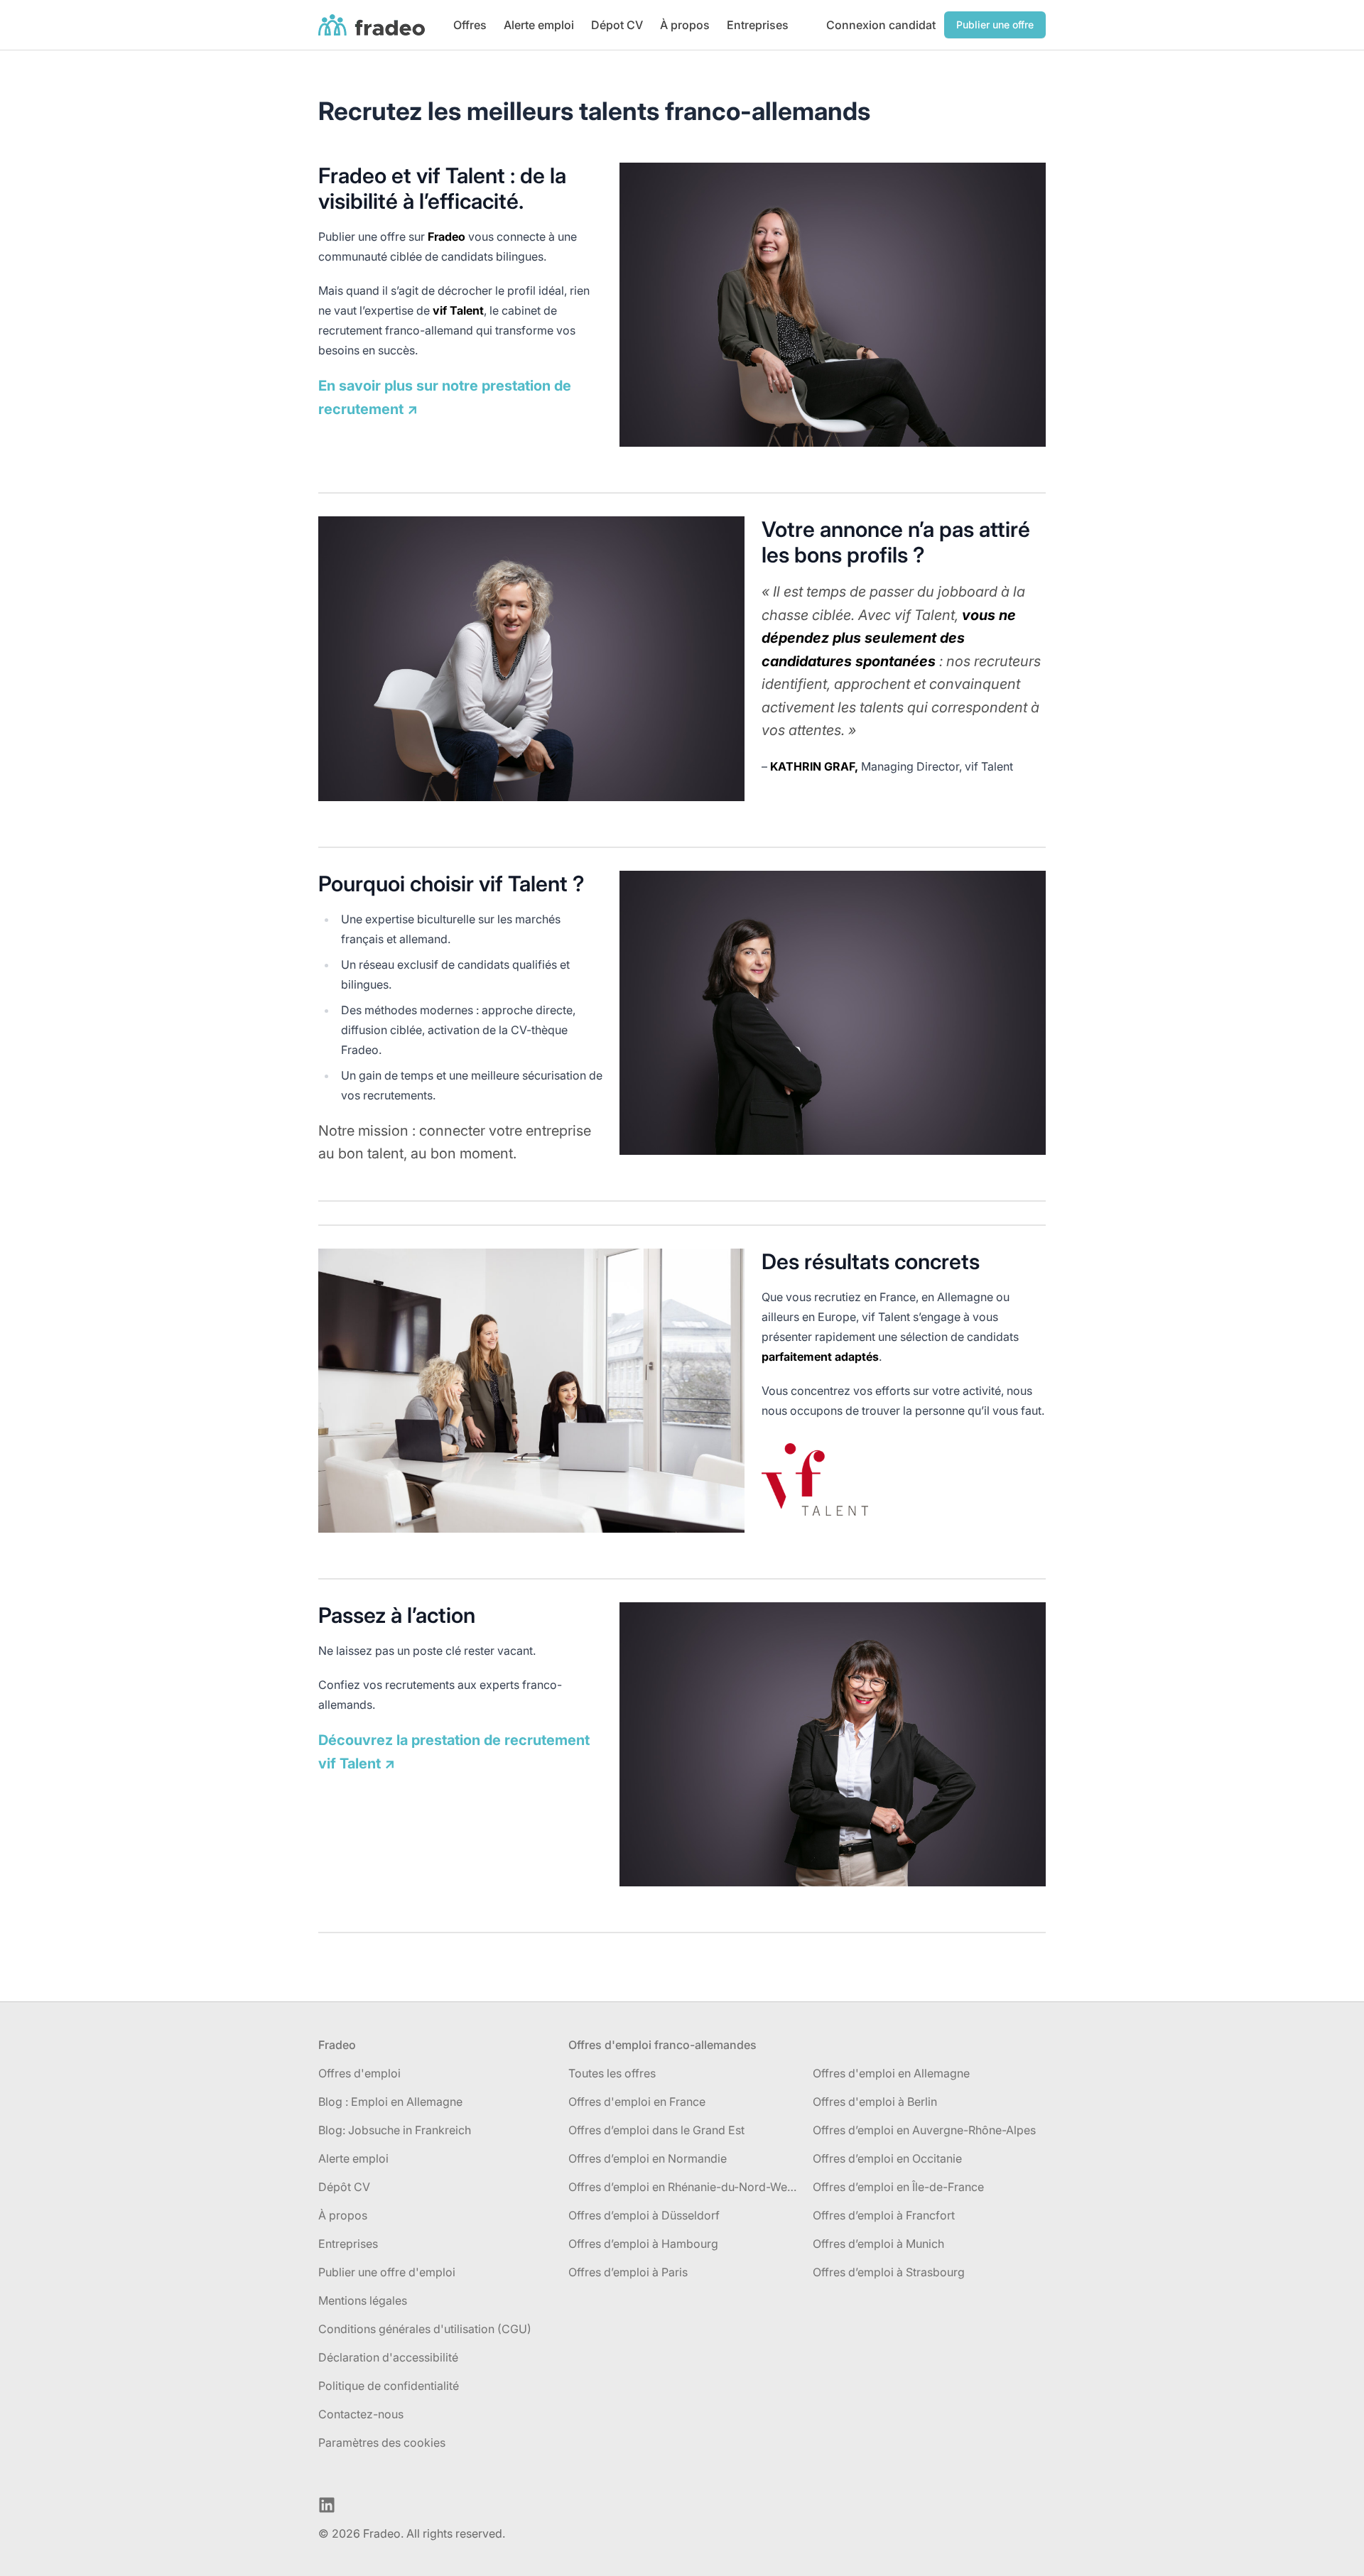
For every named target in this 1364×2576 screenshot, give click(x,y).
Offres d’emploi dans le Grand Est (656, 2130)
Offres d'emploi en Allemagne (891, 2073)
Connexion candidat (881, 25)
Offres (470, 25)
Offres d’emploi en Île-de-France (898, 2187)
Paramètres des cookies (382, 2442)
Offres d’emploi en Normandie (648, 2158)
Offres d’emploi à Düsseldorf (644, 2215)
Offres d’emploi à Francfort (884, 2215)
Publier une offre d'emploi (387, 2272)
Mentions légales (363, 2300)
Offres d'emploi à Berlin (875, 2102)
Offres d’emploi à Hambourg (643, 2244)
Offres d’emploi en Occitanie (887, 2158)
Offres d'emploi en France (637, 2102)
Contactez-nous (361, 2414)
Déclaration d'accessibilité (388, 2357)
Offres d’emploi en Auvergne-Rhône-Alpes (924, 2130)
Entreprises (758, 25)
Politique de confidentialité (389, 2386)
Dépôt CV (344, 2187)
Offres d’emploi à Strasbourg (889, 2272)
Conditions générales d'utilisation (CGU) (425, 2329)
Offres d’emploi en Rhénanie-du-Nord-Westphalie (685, 2187)
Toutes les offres (612, 2073)
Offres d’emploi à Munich (878, 2244)
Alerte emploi (539, 25)
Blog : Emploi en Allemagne (390, 2102)
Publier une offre (995, 25)
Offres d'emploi (359, 2073)
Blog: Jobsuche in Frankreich (395, 2130)
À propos (685, 25)
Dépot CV (617, 25)
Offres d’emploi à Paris (628, 2272)
